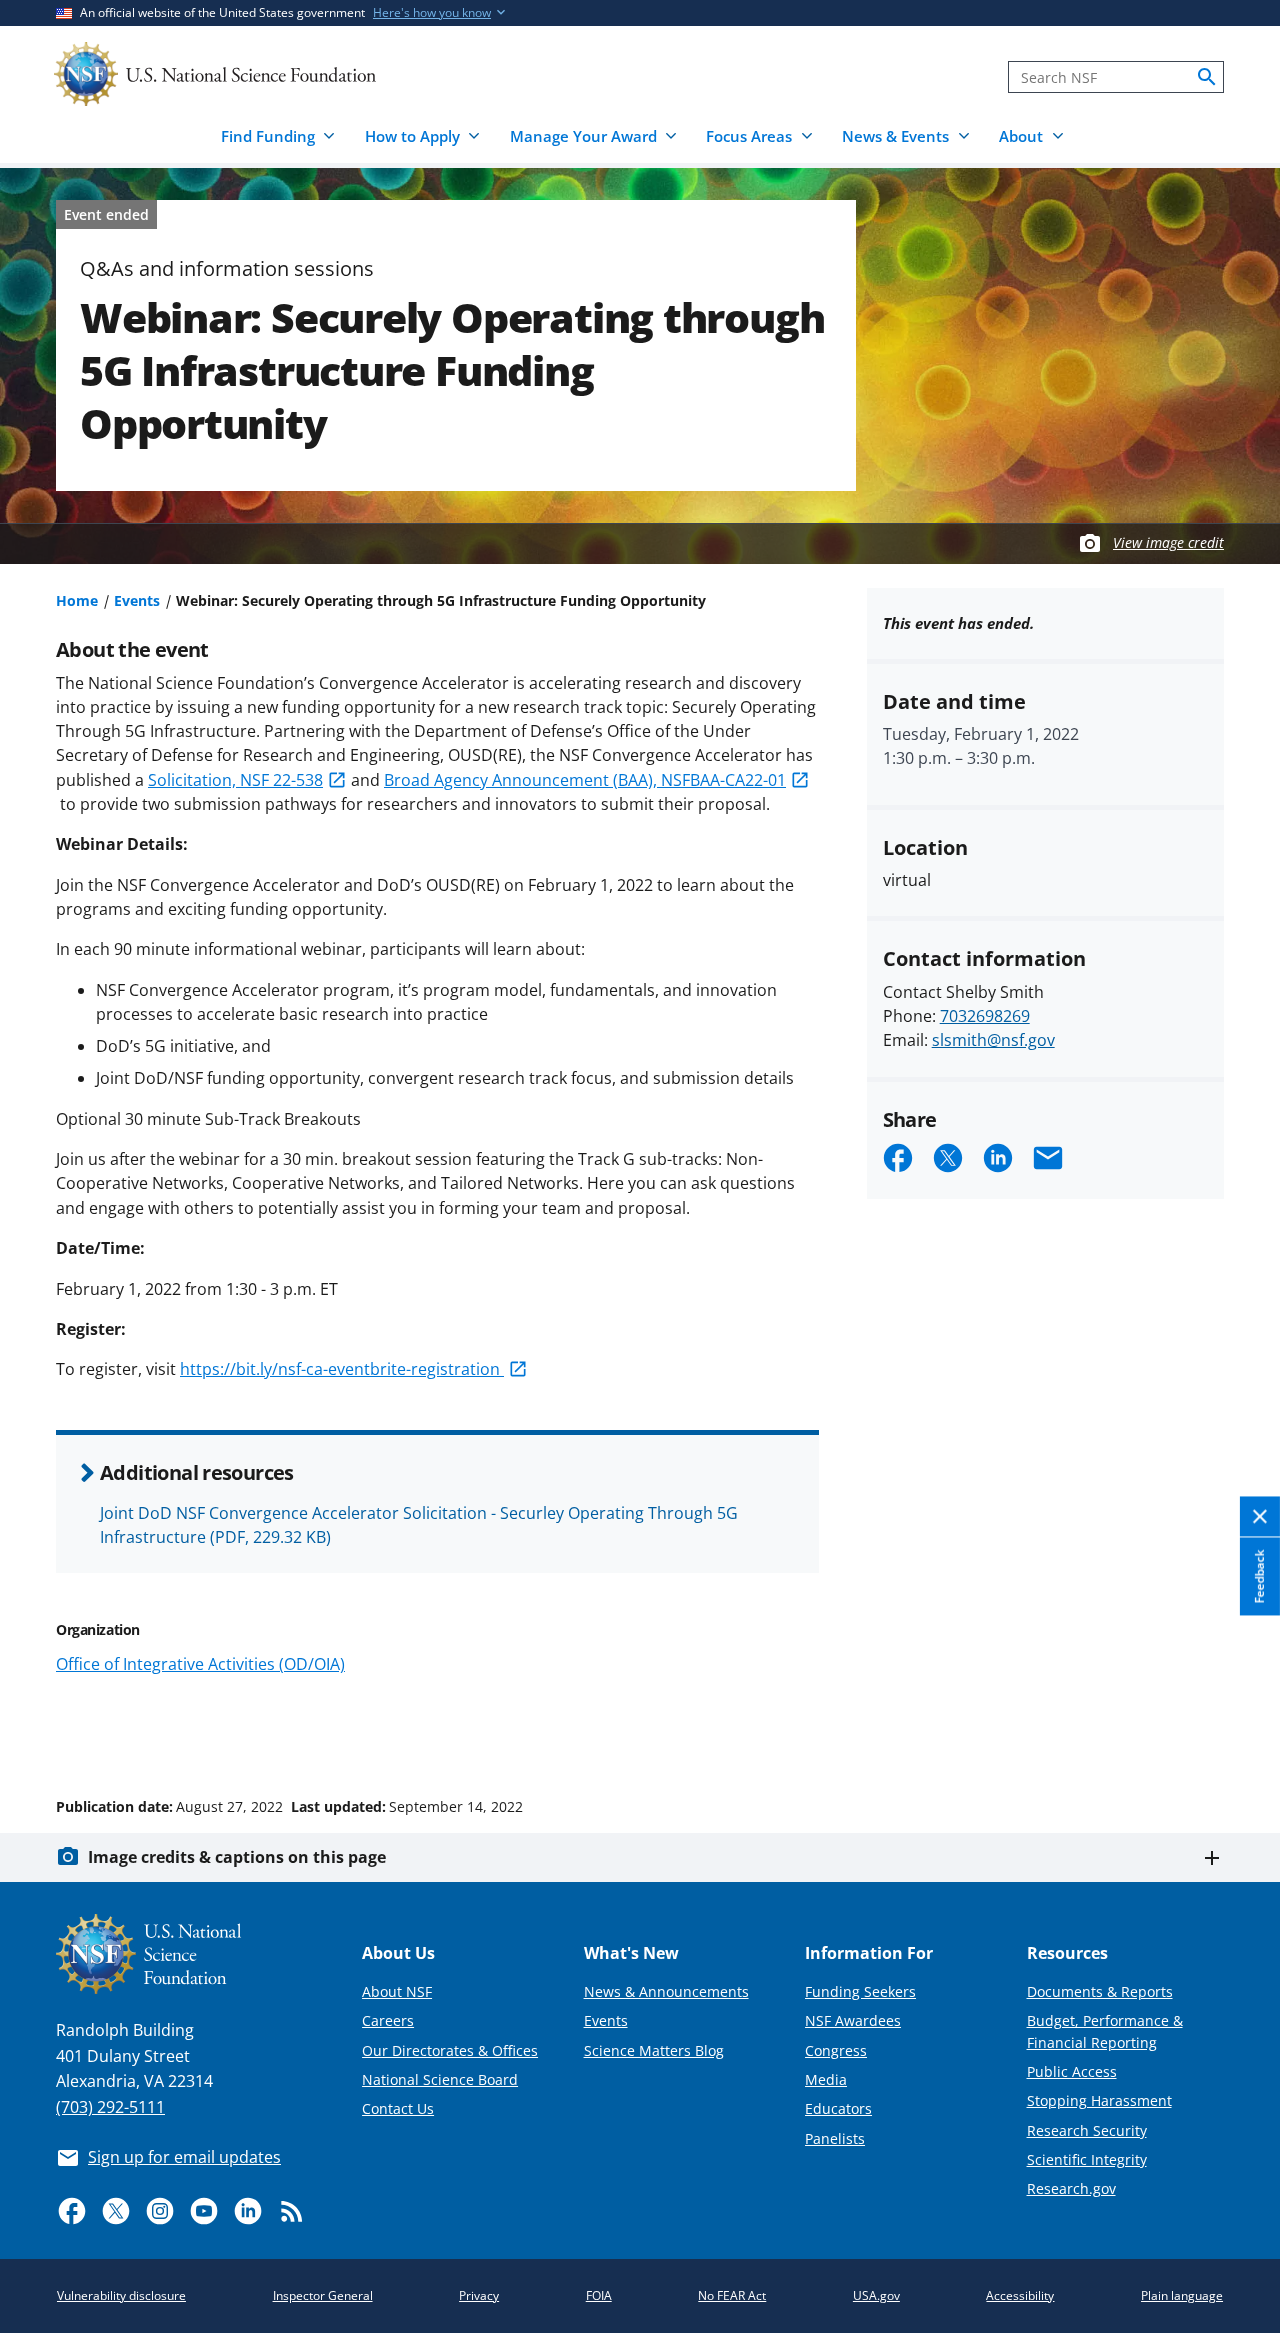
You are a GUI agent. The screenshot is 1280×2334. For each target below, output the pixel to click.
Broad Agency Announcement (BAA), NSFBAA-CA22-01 (585, 780)
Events (137, 600)
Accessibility (1020, 2295)
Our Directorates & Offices (450, 2050)
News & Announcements (666, 1991)
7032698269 (985, 1016)
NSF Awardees (853, 2020)
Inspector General (323, 2295)
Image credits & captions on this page (237, 1857)
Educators (838, 2108)
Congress (836, 2050)
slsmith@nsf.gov (993, 1040)
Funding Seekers (860, 1991)
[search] (1207, 77)
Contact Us (398, 2108)
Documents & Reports (1100, 1991)
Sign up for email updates (184, 2157)
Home (77, 600)
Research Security (1087, 2130)
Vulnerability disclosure (121, 2295)
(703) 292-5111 (110, 2107)
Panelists (835, 2138)
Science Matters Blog (654, 2050)
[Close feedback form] (1260, 1516)
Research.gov (1071, 2188)
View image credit (1168, 542)
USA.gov (876, 2295)
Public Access (1072, 2071)
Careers (388, 2020)
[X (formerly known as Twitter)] (116, 2211)
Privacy (479, 2295)
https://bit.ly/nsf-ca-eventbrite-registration (342, 1369)
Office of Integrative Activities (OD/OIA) (200, 1664)
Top (1236, 1731)
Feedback (1259, 1576)
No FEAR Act (732, 2295)
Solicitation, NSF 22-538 (235, 780)
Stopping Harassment (1099, 2100)
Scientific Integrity (1087, 2159)
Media (826, 2079)
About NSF (397, 1991)
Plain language (1182, 2295)
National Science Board (440, 2079)
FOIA (599, 2295)
